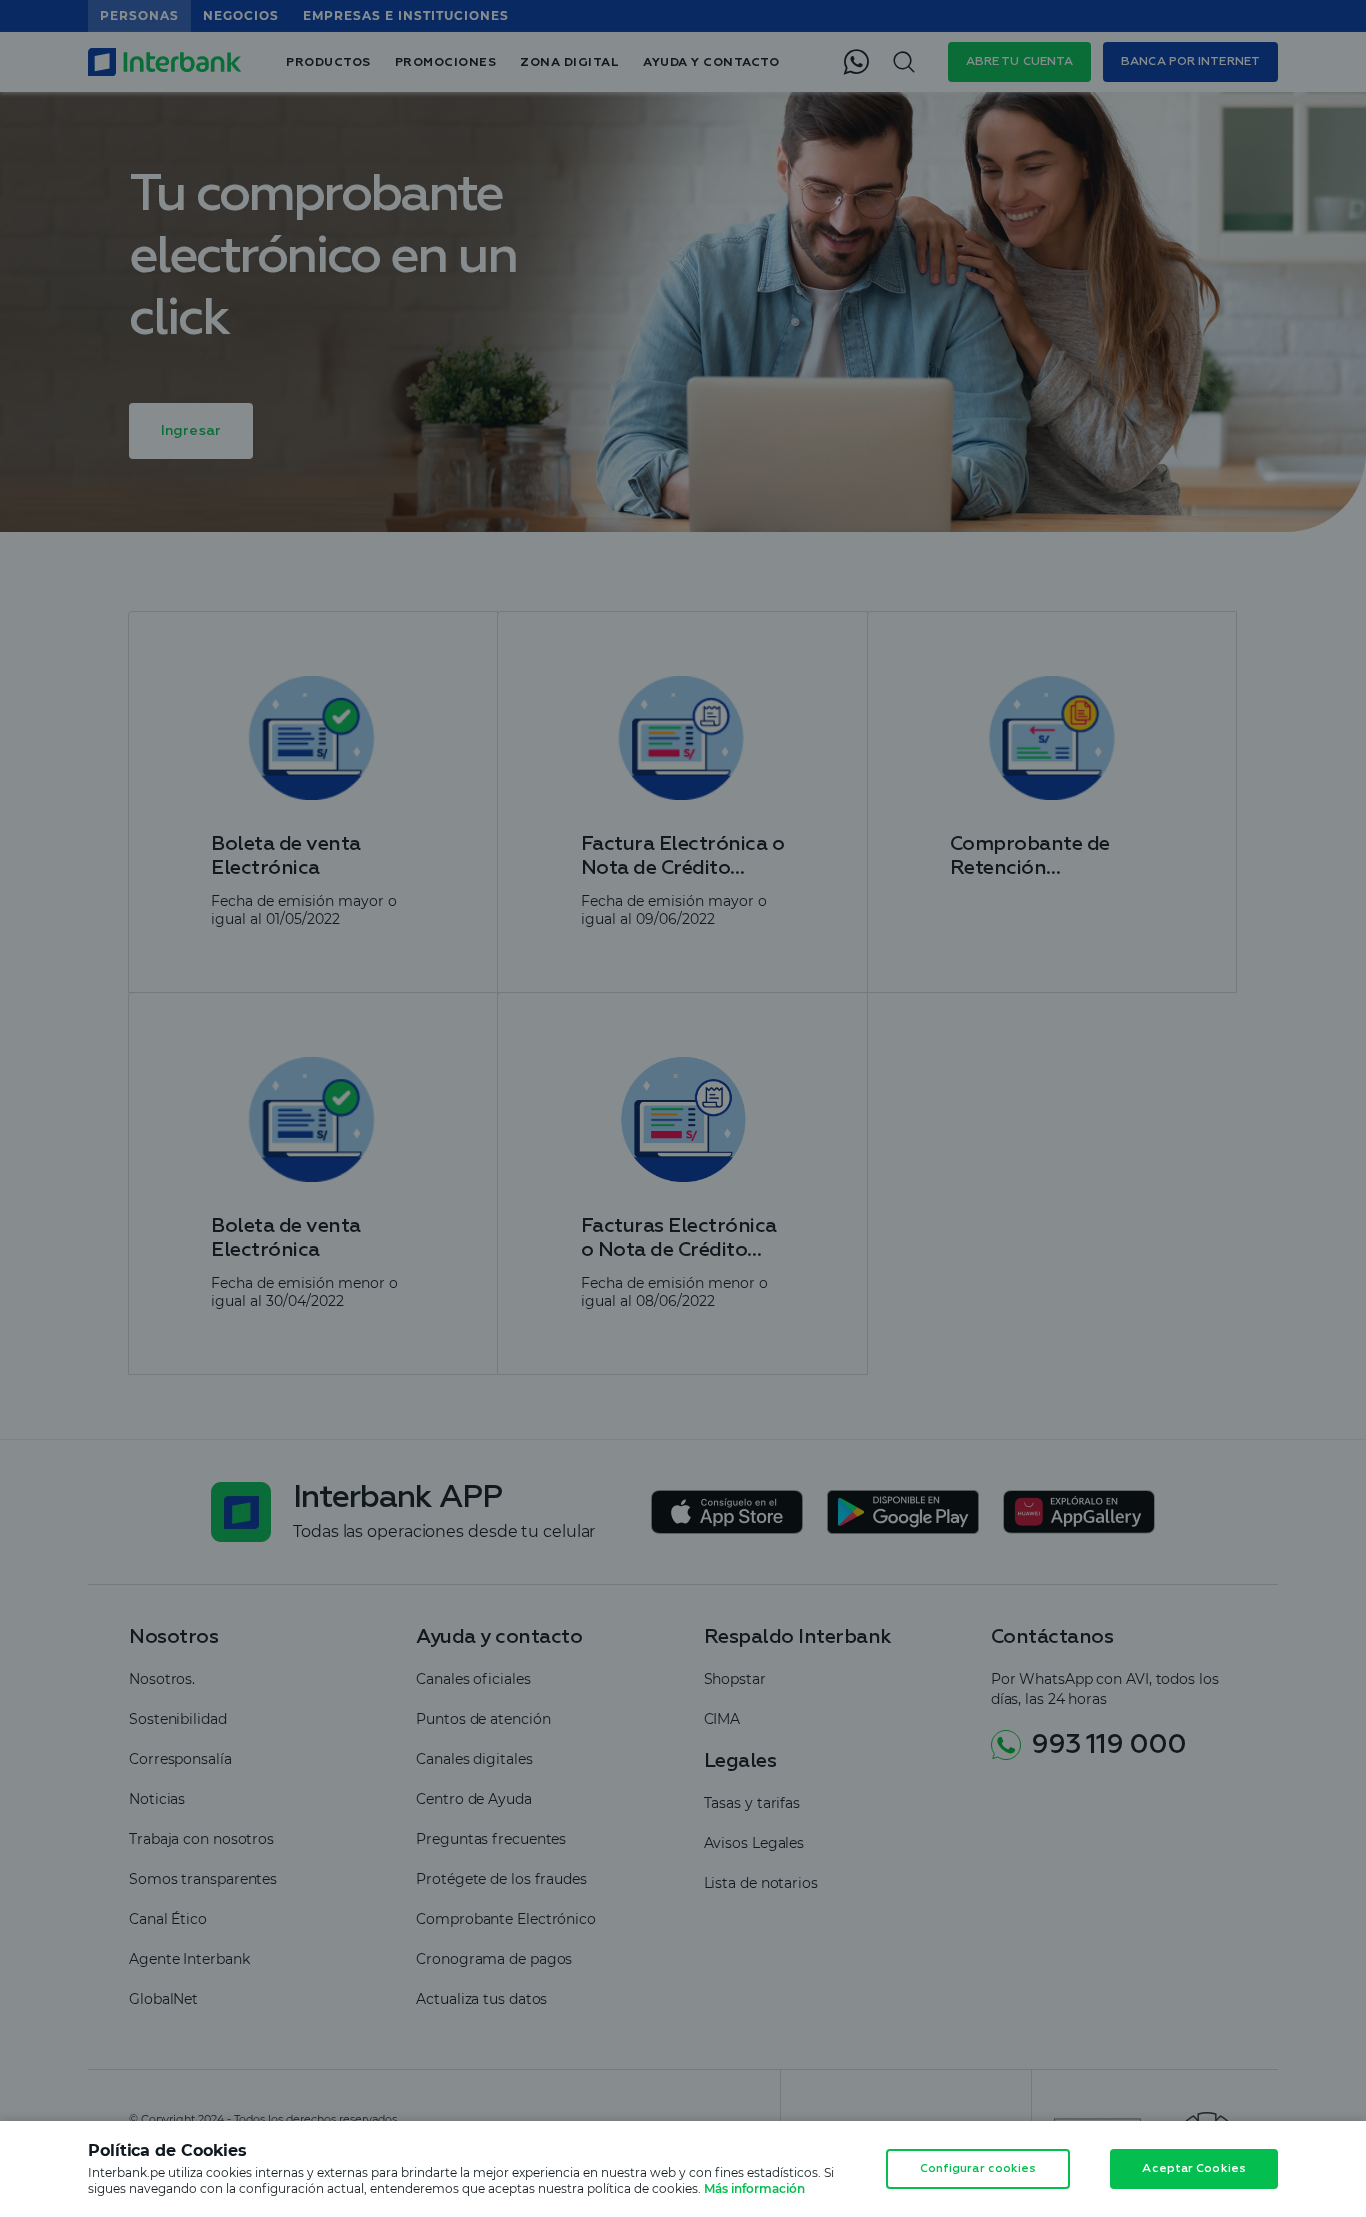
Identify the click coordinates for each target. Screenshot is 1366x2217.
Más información (754, 2188)
